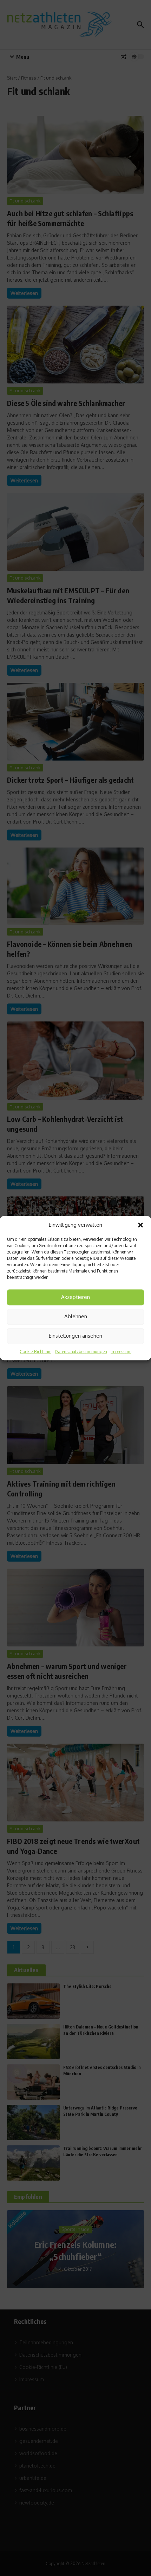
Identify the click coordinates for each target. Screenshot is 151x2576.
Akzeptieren (75, 1297)
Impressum (121, 1352)
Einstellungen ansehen (75, 1336)
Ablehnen (76, 1316)
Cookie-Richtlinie (35, 1352)
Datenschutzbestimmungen (81, 1352)
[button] (140, 1225)
